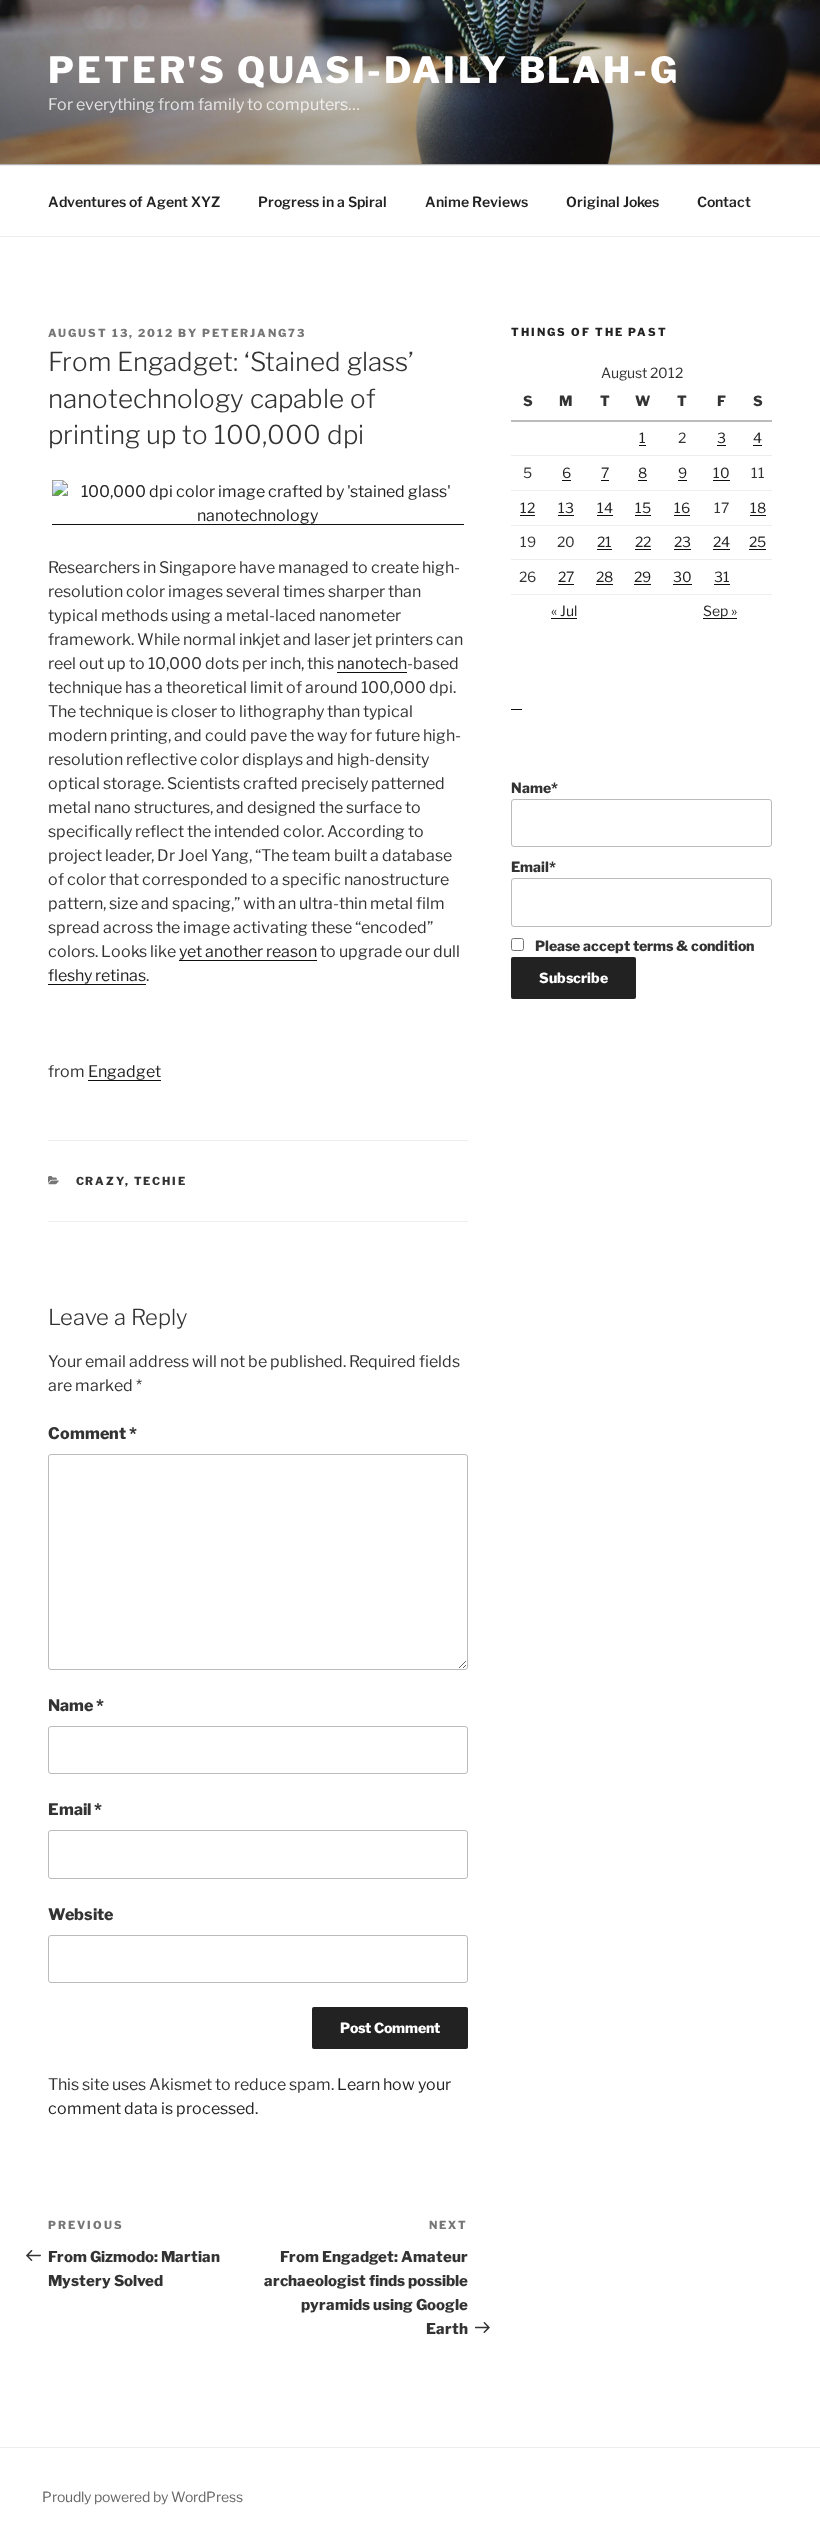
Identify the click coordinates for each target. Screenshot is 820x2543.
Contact (724, 201)
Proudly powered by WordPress (142, 2496)
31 (722, 576)
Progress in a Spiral (322, 201)
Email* (533, 866)
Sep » (720, 610)
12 (527, 507)
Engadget (124, 1071)
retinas (120, 975)
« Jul (564, 610)
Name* (534, 787)
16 (682, 507)
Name (76, 1705)
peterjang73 (254, 333)
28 (604, 576)
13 (566, 507)
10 (721, 472)
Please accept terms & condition (643, 945)
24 (721, 541)
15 (643, 507)
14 (605, 507)
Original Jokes (612, 201)
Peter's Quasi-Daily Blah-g (364, 70)
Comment (92, 1433)
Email (75, 1809)
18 (758, 507)
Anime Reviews (476, 201)
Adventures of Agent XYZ (134, 201)
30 (682, 576)
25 (757, 541)
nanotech (372, 663)
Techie (161, 1181)
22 (643, 541)
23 (682, 541)
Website (80, 1914)
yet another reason (248, 951)
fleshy (71, 975)
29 (642, 576)
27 (566, 576)
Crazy (100, 1181)
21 (604, 541)
